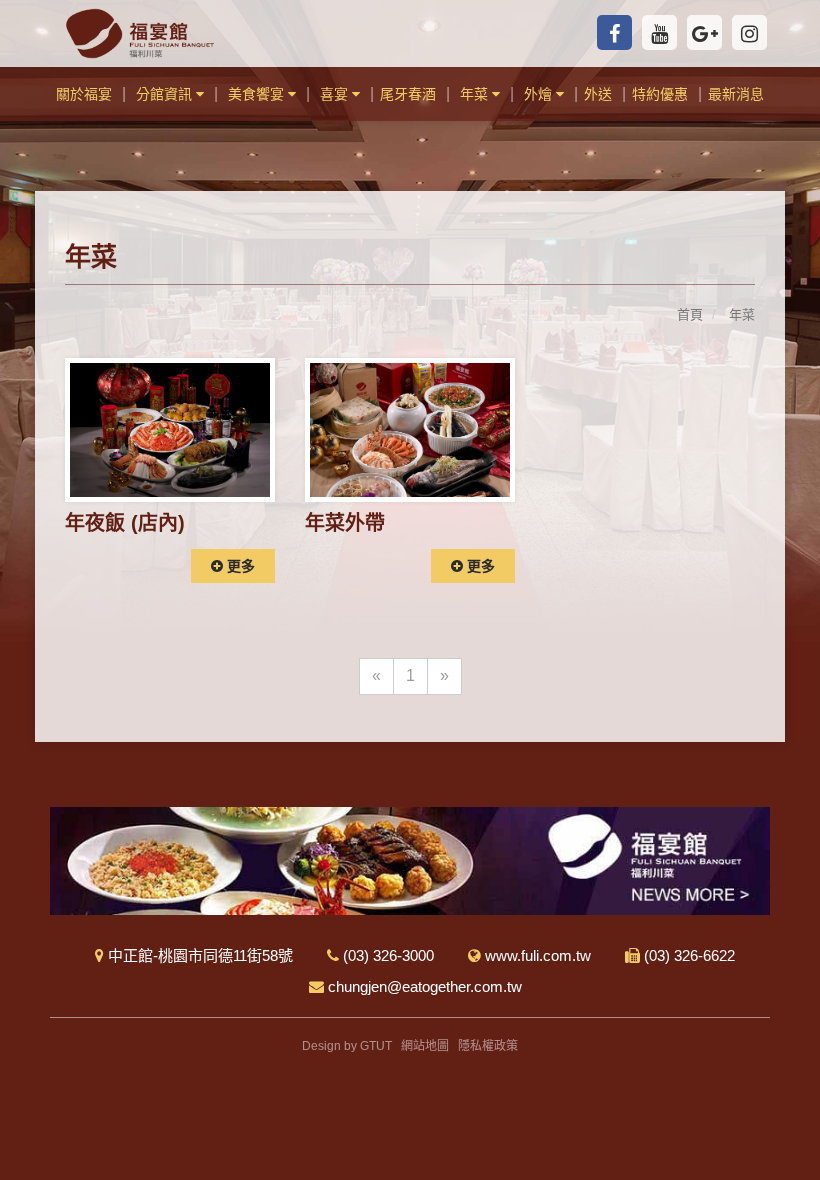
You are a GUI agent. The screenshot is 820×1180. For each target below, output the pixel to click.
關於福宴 (84, 94)
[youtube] (659, 32)
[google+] (704, 32)
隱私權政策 (488, 1046)
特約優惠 (660, 94)
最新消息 (736, 94)
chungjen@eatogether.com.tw (423, 986)
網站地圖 (425, 1046)
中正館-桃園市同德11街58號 (198, 955)
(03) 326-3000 (386, 955)
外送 (598, 94)
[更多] (170, 428)
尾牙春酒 (408, 94)
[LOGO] (140, 33)
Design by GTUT (347, 1046)
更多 (239, 566)
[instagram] (749, 32)
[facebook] (614, 32)
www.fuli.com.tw (536, 955)
